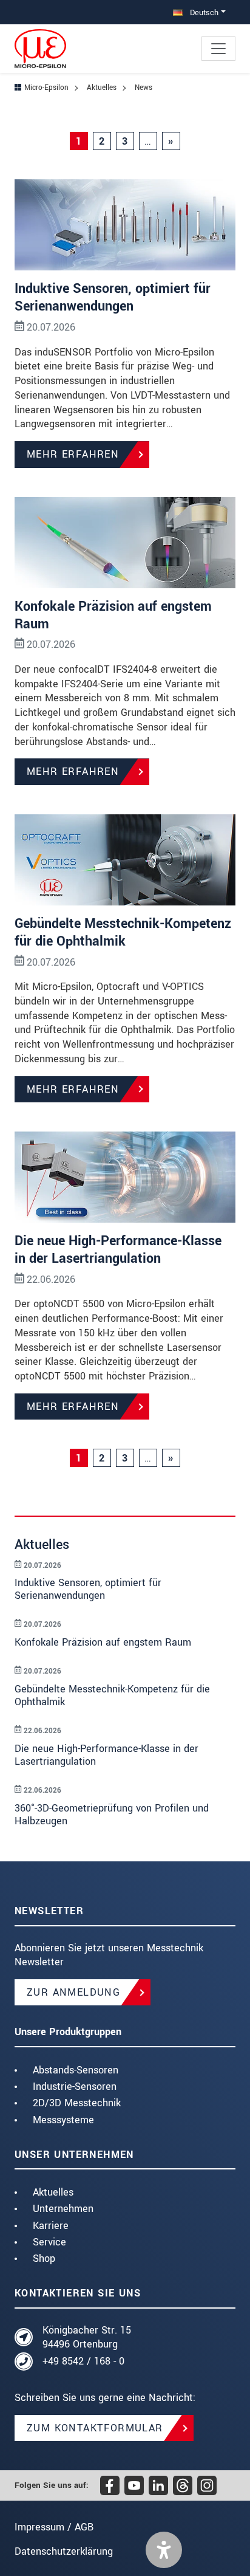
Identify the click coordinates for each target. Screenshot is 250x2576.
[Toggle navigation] (218, 49)
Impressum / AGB (54, 2527)
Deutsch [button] (203, 12)
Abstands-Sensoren (76, 2070)
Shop (44, 2258)
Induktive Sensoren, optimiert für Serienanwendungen (113, 297)
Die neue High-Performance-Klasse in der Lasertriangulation (118, 1250)
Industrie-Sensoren (75, 2087)
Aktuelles (53, 2192)
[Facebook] (110, 2485)
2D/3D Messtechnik (77, 2103)
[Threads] (183, 2485)
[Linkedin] (158, 2485)
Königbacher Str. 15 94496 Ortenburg (87, 2337)
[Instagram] (207, 2485)
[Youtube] (134, 2485)
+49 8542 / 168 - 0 (83, 2361)
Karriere (51, 2226)
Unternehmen (63, 2209)
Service (49, 2242)
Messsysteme (63, 2120)
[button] (164, 2550)
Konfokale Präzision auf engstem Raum (113, 615)
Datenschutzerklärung (64, 2551)
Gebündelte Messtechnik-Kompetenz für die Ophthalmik (123, 933)
